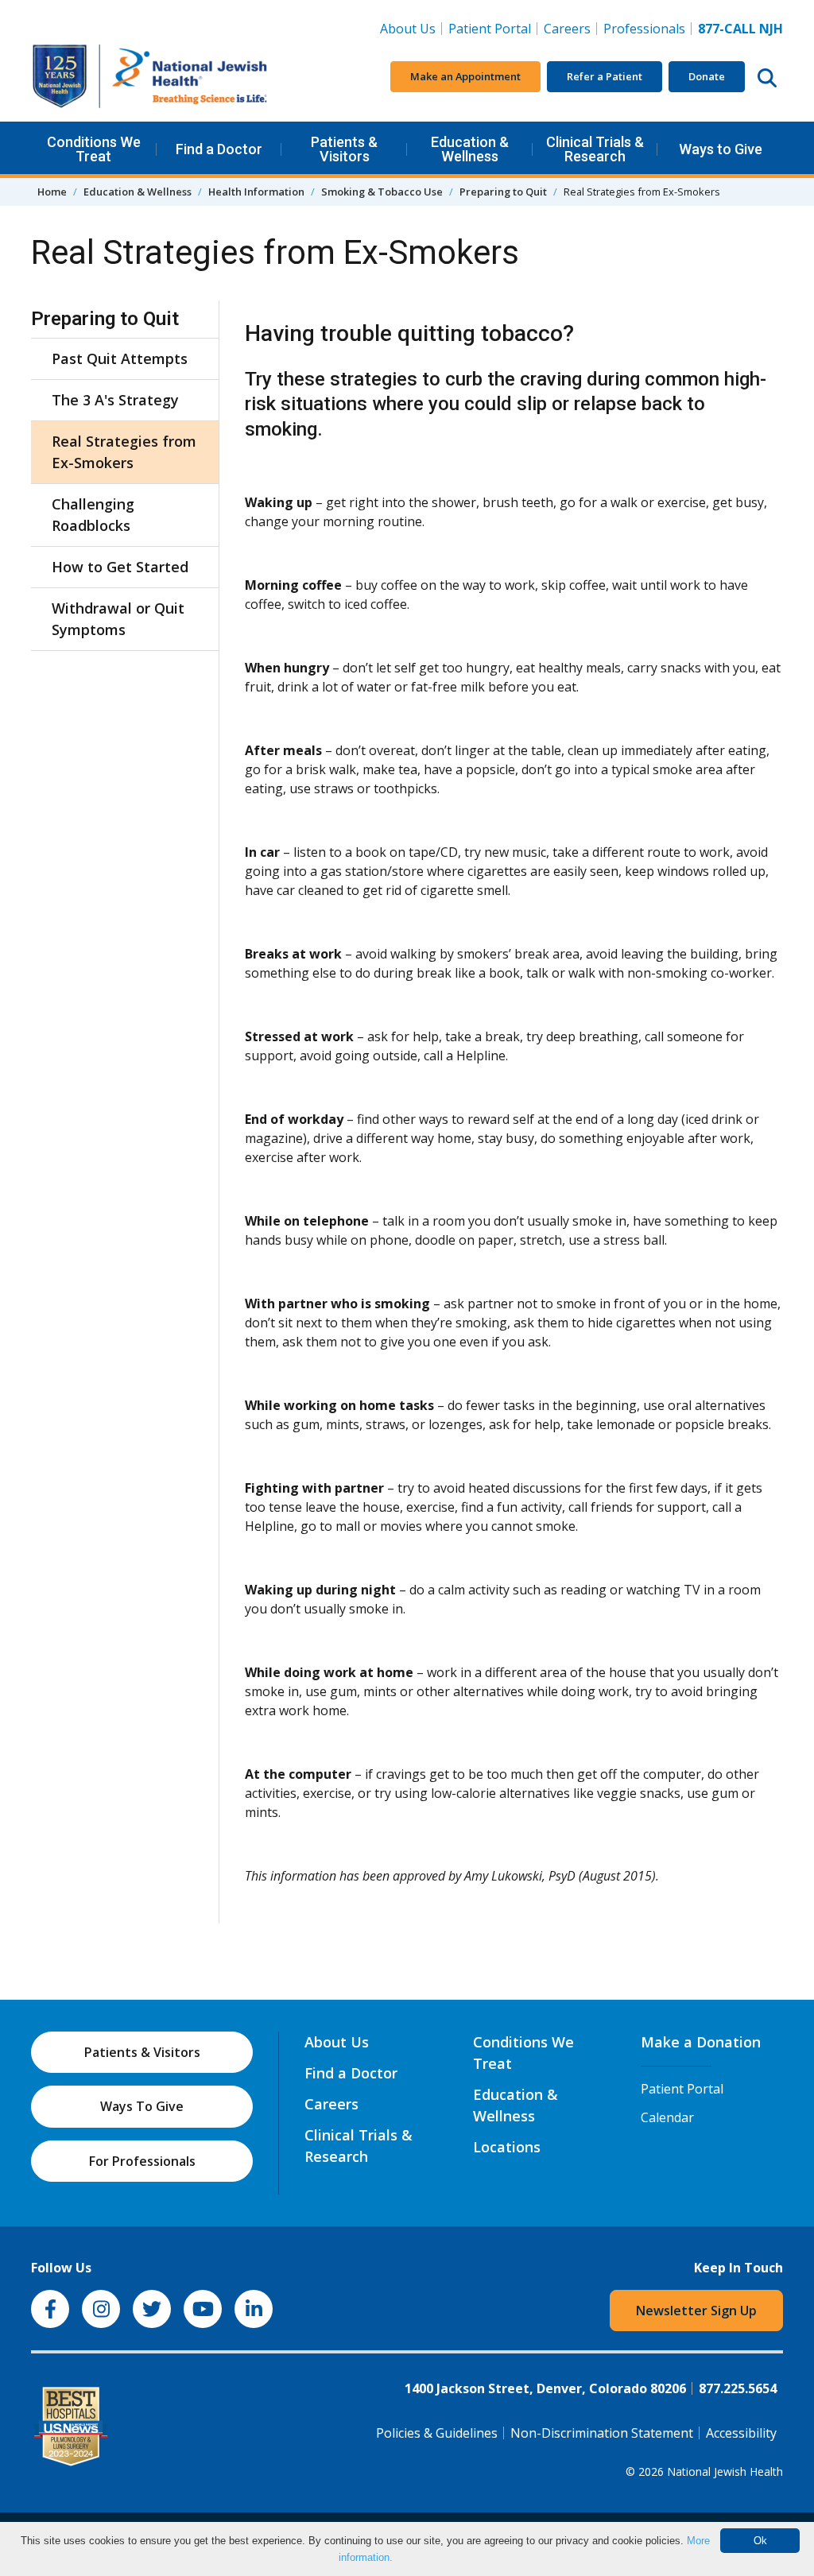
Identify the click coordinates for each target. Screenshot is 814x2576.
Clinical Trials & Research (595, 149)
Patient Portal (490, 29)
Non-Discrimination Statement (602, 2433)
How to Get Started (120, 567)
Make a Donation (701, 2042)
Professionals (644, 29)
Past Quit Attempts (120, 358)
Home (52, 192)
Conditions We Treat (94, 149)
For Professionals (142, 2161)
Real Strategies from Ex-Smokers (124, 452)
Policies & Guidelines (437, 2433)
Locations (507, 2147)
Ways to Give (721, 149)
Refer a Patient (605, 76)
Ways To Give (142, 2106)
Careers (570, 28)
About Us (408, 29)
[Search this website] (767, 77)
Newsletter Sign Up (696, 2311)
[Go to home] (150, 77)
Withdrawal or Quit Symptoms (118, 619)
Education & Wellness (470, 149)
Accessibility (741, 2433)
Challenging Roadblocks (93, 515)
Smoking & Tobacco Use (382, 192)
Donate (707, 76)
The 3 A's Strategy (115, 400)
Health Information (256, 192)
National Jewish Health (725, 2471)
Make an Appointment (465, 76)
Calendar (667, 2117)
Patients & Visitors (344, 149)
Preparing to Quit (503, 192)
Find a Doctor (219, 149)
